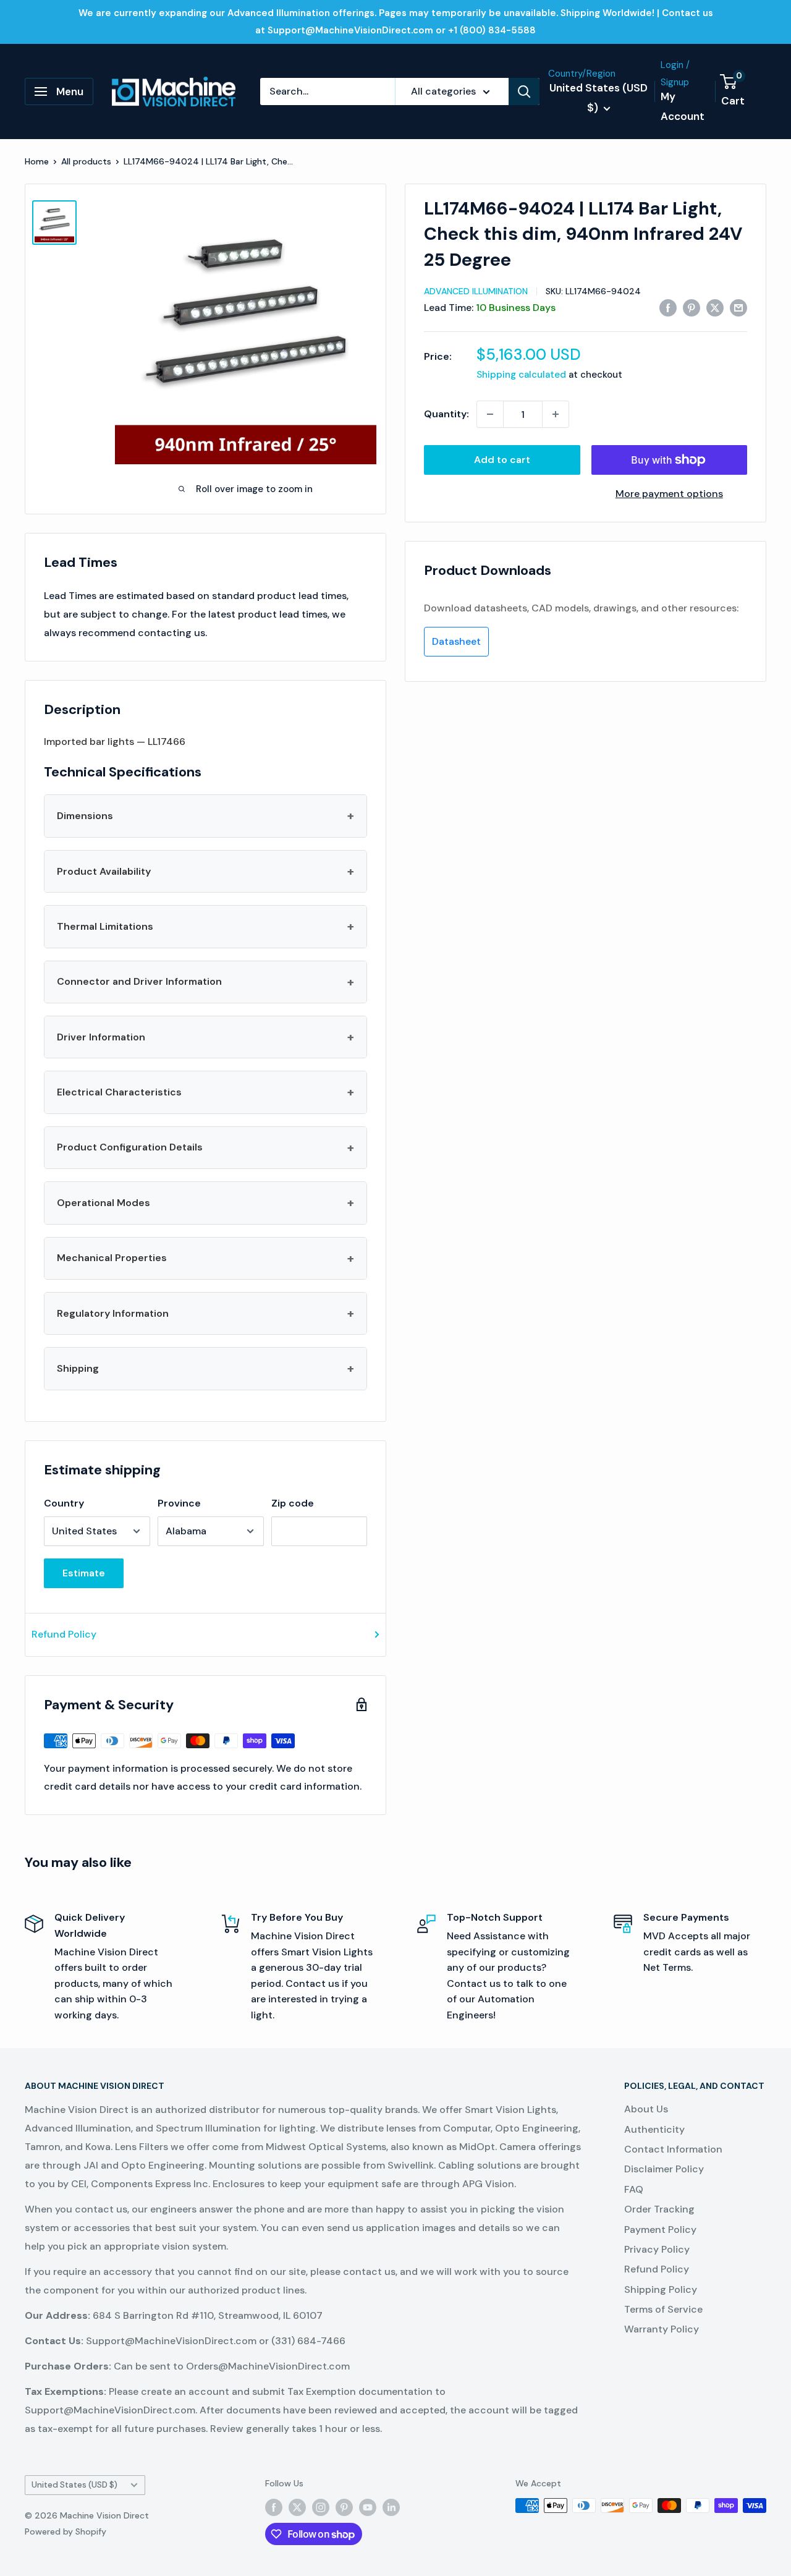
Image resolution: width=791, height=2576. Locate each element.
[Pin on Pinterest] (692, 307)
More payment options (669, 494)
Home (37, 161)
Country (64, 1503)
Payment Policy (660, 2230)
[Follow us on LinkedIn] (391, 2507)
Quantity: (446, 414)
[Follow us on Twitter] (297, 2507)
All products (86, 161)
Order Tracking (659, 2209)
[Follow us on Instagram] (321, 2507)
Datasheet (456, 641)
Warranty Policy (662, 2329)
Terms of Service (663, 2309)
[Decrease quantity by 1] (490, 414)
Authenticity (654, 2129)
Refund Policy (64, 1634)
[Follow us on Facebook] (274, 2507)
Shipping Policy (661, 2289)
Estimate (84, 1573)
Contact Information (673, 2149)
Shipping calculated (521, 375)
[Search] (524, 91)
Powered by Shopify (66, 2531)
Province (179, 1503)
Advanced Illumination (476, 291)
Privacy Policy (657, 2249)
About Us (646, 2109)
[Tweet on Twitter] (715, 307)
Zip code (293, 1503)
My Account (683, 106)
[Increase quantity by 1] (556, 414)
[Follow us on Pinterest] (344, 2507)
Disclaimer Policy (664, 2169)
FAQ (634, 2189)
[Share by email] (738, 307)
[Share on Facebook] (668, 307)
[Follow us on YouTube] (368, 2507)
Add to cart (502, 460)
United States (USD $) (74, 2485)
